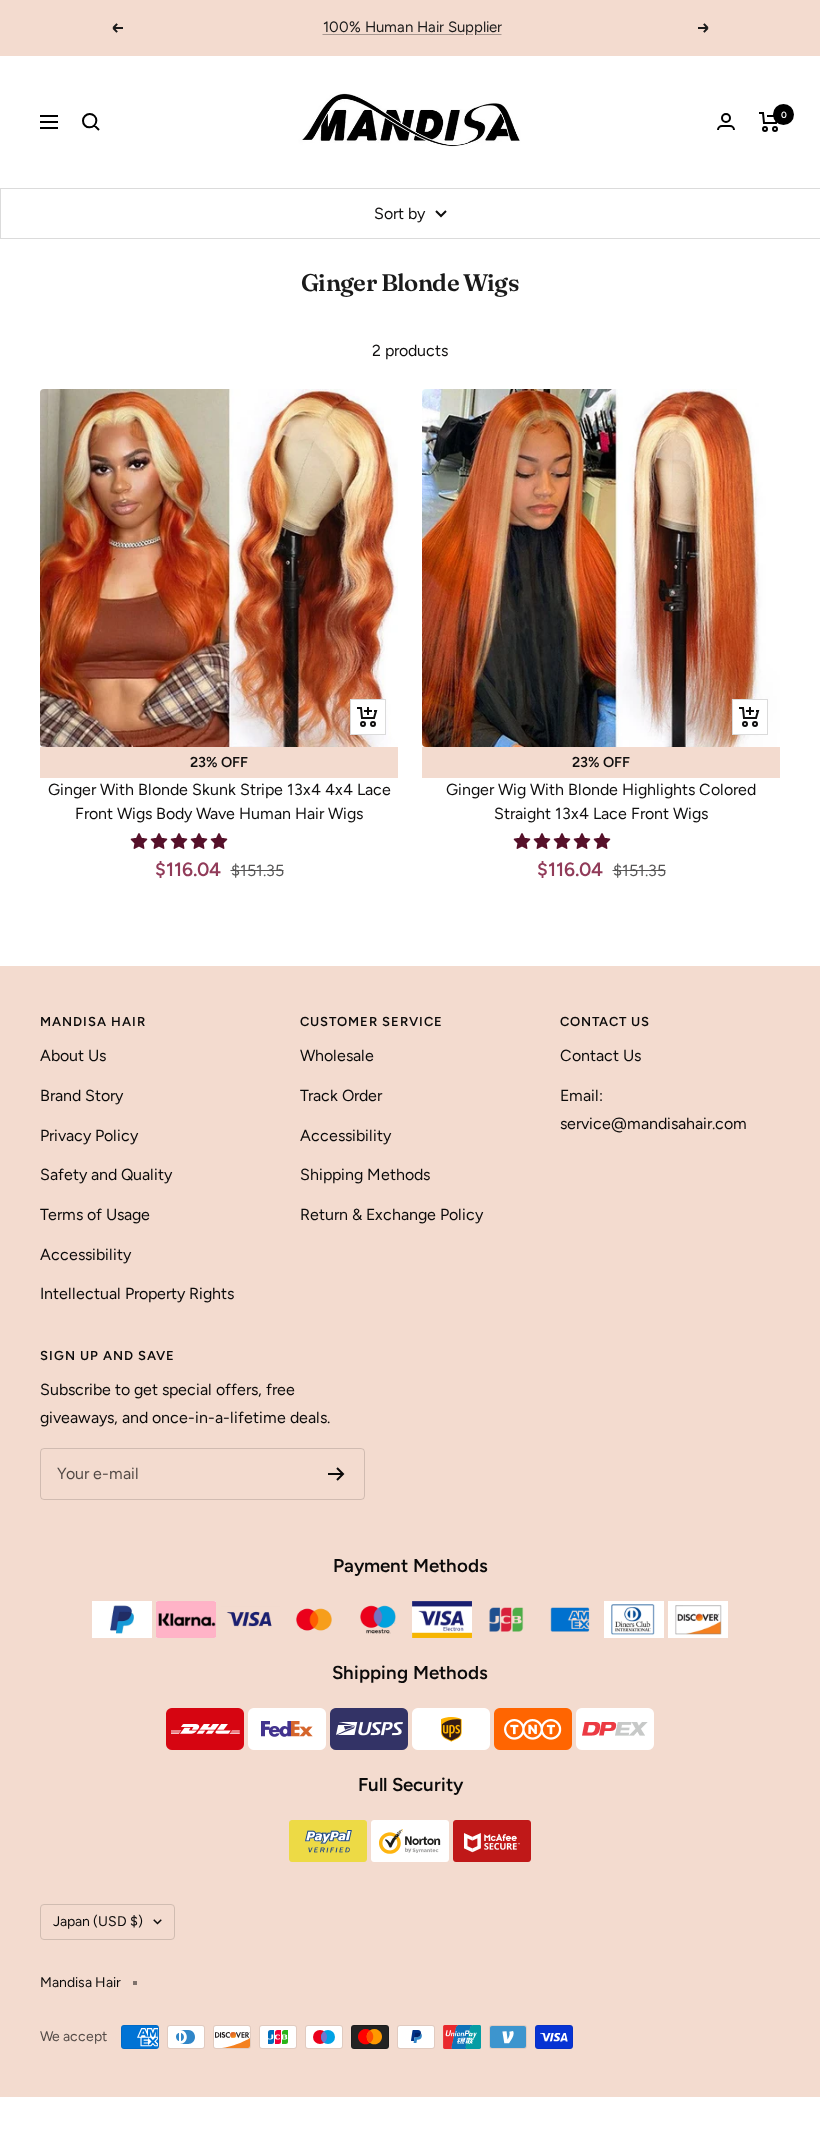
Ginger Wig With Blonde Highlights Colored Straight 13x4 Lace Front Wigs (601, 801)
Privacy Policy (89, 1135)
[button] (181, 841)
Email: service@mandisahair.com (653, 1109)
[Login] (726, 121)
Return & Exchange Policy (391, 1214)
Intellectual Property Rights (137, 1293)
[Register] (336, 1474)
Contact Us (600, 1055)
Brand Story (81, 1095)
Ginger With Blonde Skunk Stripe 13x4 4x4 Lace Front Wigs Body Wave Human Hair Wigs (219, 801)
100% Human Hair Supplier (412, 27)
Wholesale (337, 1055)
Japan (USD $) (98, 1921)
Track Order (341, 1095)
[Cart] (769, 122)
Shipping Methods (365, 1174)
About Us (73, 1055)
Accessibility (85, 1254)
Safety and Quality (106, 1174)
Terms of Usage (95, 1214)
